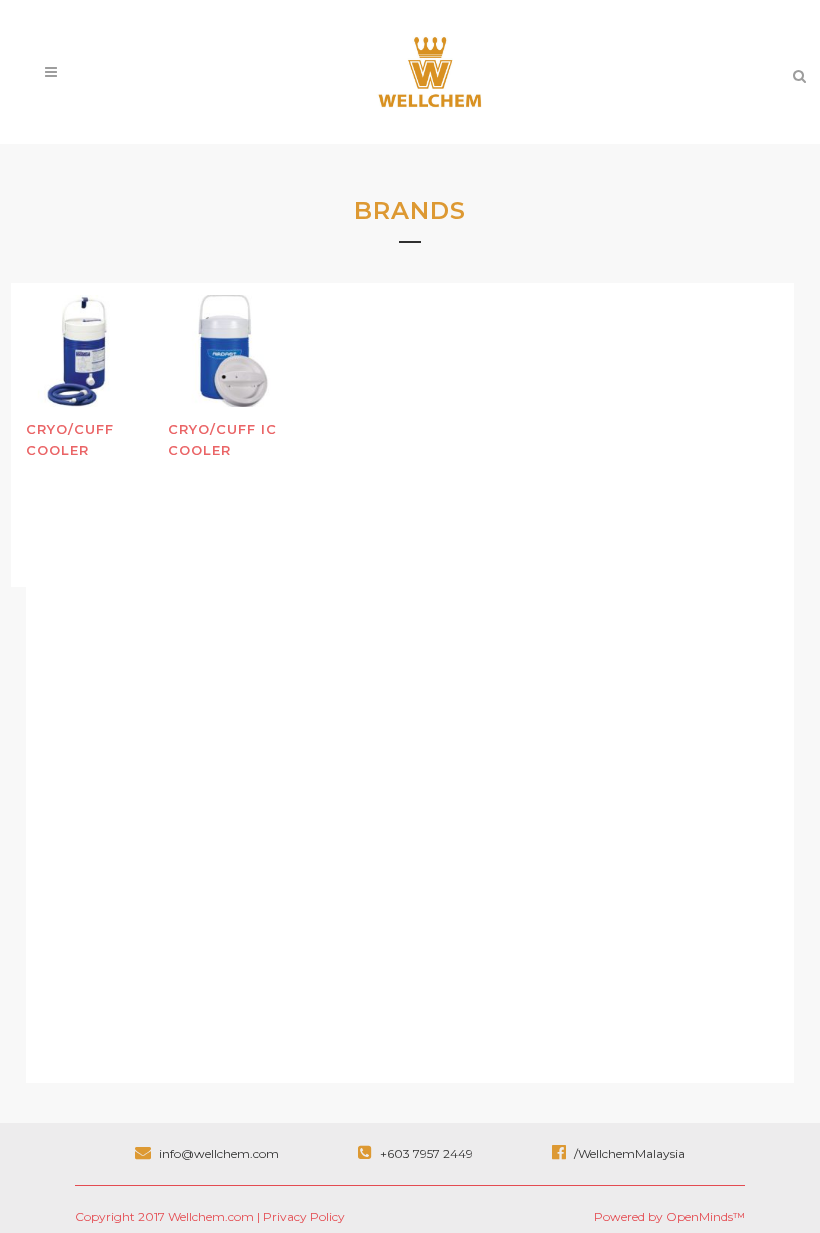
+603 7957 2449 (426, 1153)
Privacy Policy (304, 1216)
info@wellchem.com (219, 1153)
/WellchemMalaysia (628, 1153)
